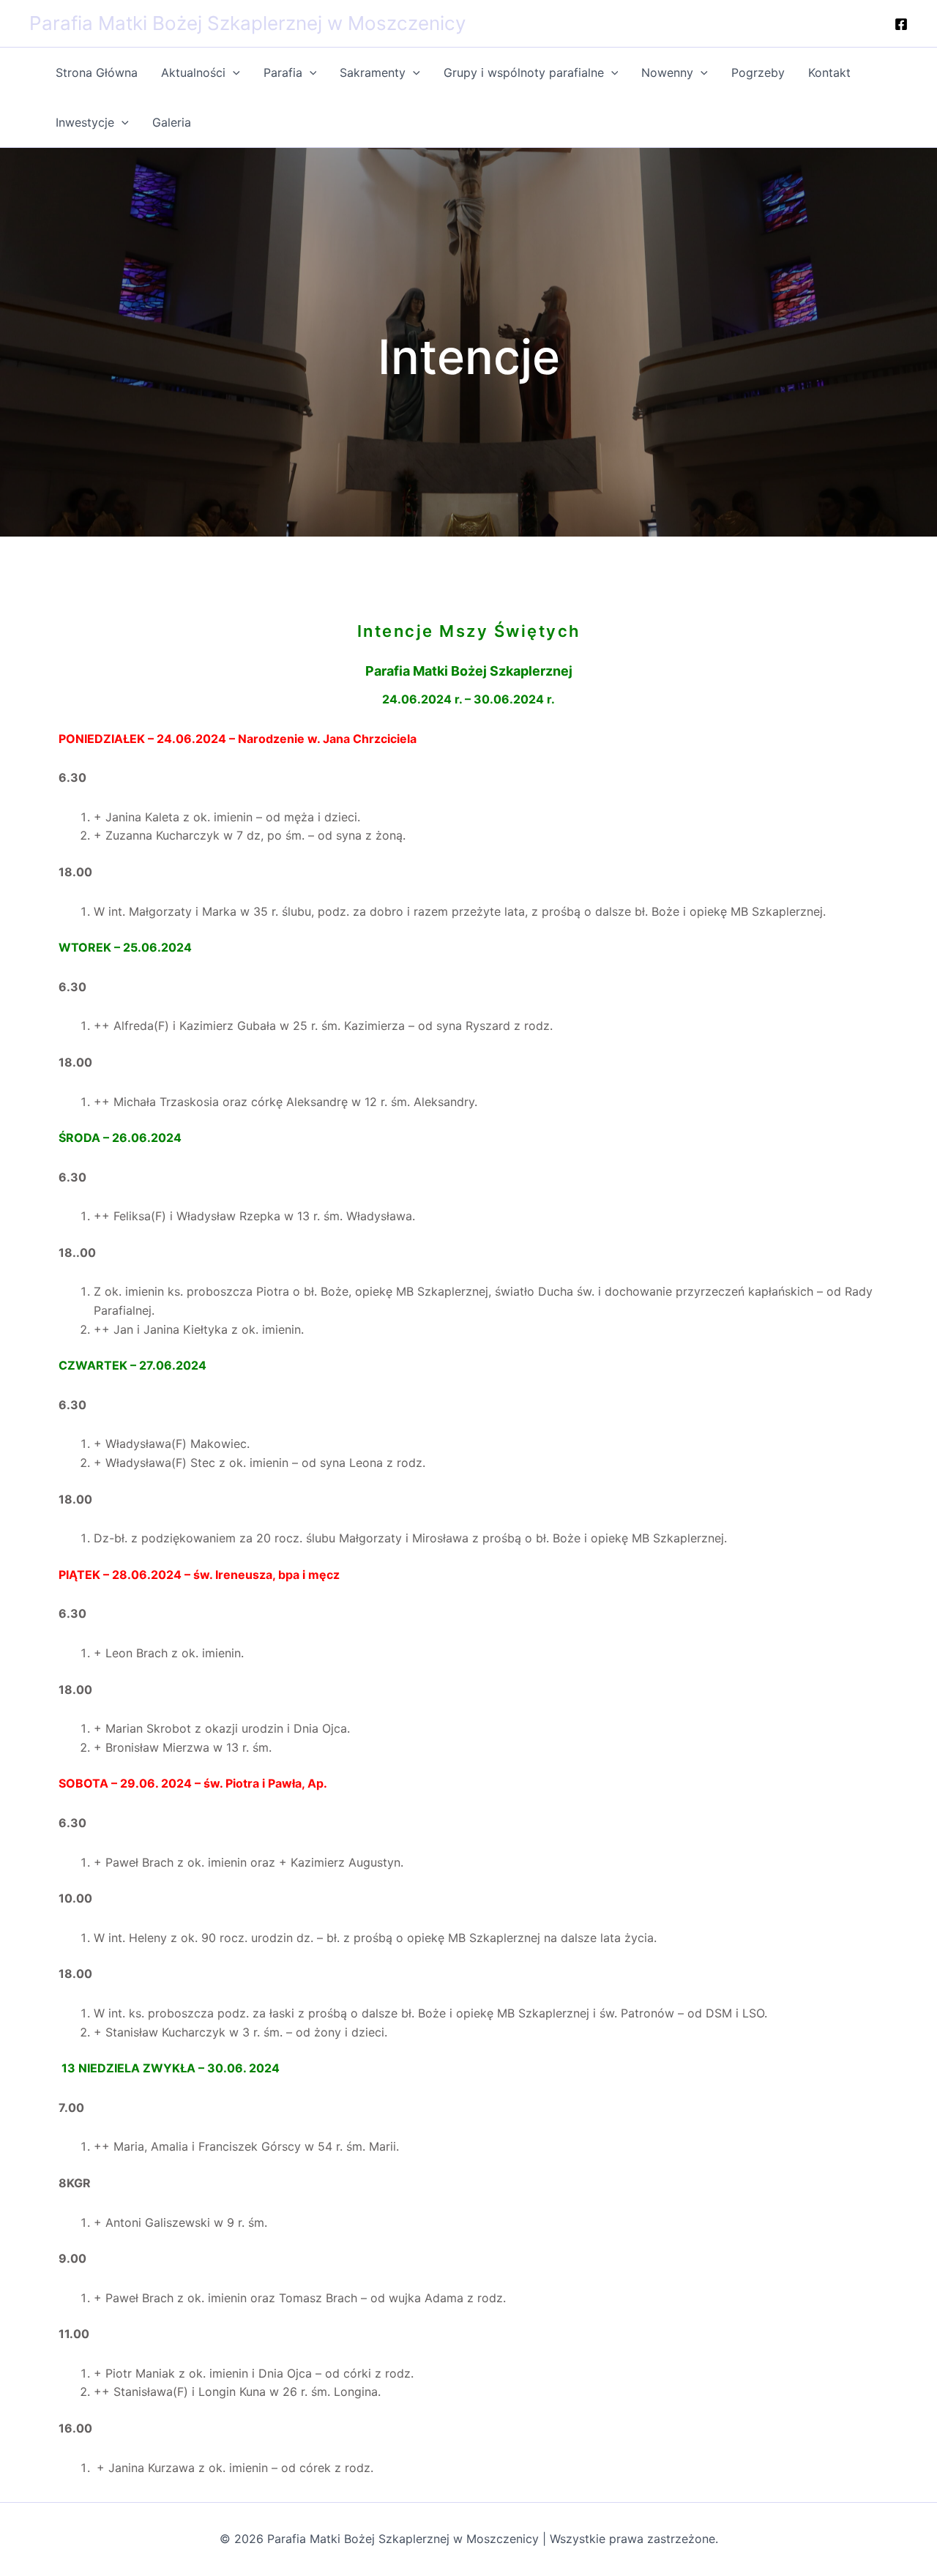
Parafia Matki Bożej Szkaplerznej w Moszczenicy (247, 23)
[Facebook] (901, 24)
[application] (233, 72)
